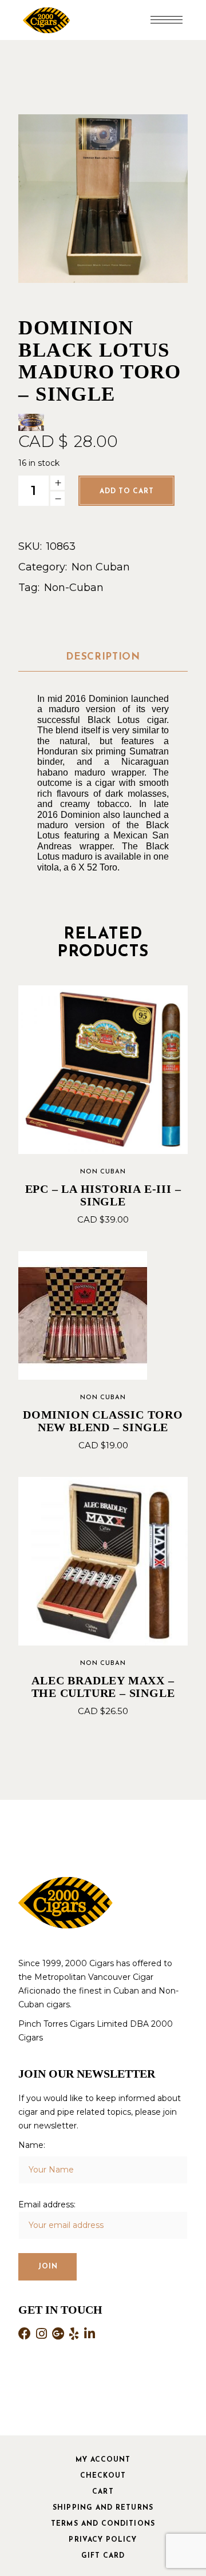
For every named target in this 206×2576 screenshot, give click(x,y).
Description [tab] (103, 657)
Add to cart (126, 492)
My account (103, 2460)
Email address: (47, 2204)
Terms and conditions (103, 2524)
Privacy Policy (103, 2540)
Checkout (103, 2476)
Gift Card (103, 2556)
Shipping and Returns (103, 2508)
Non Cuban (101, 567)
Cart (103, 2492)
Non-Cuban (74, 588)
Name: (32, 2145)
